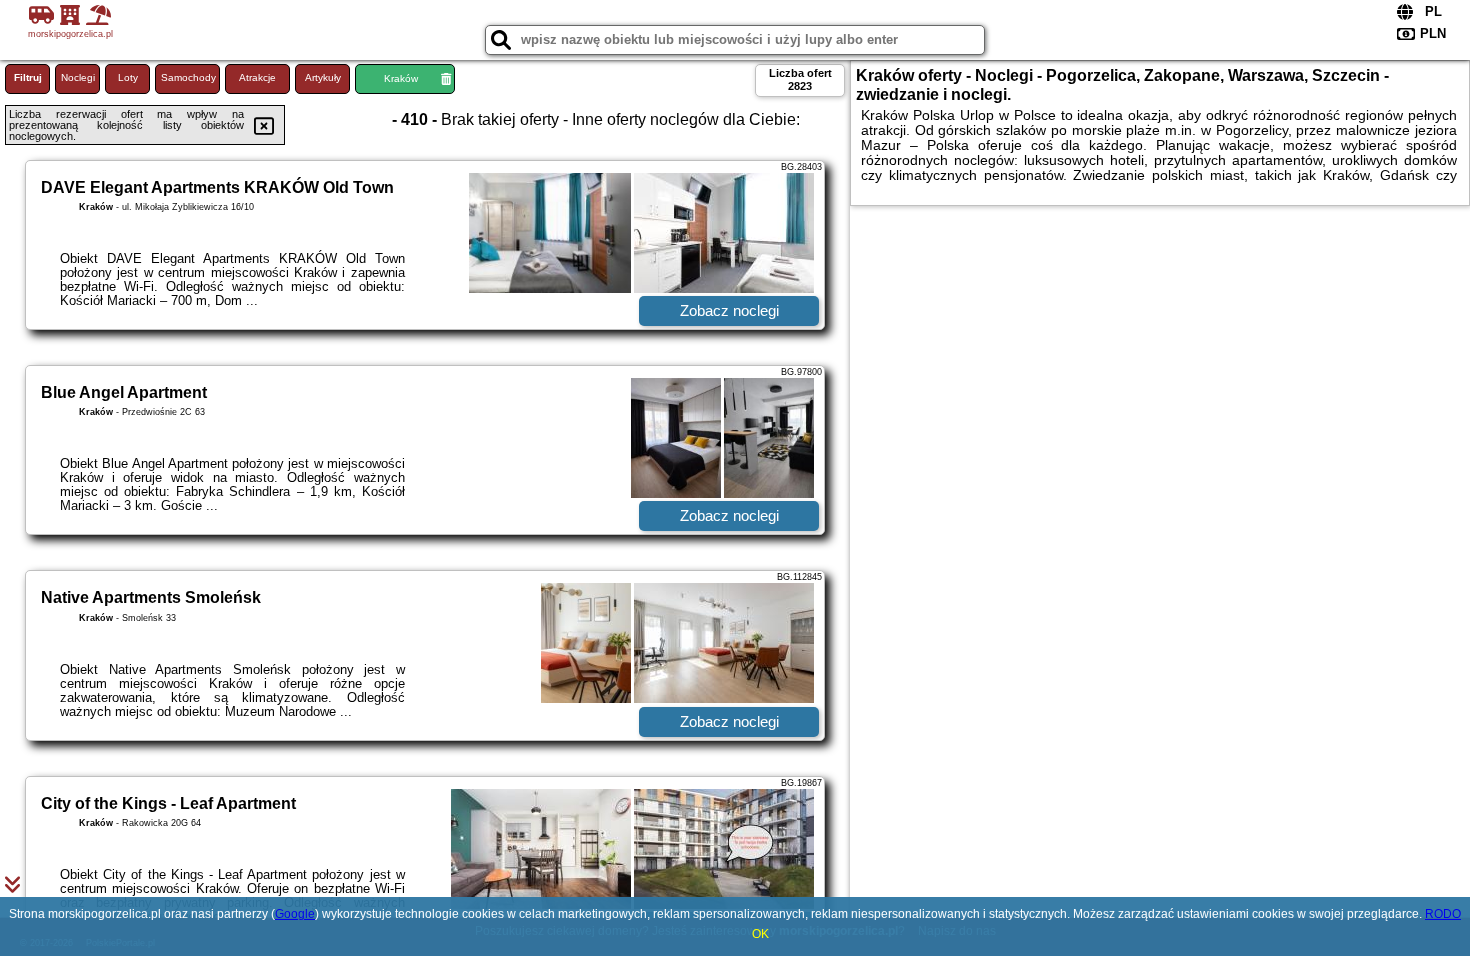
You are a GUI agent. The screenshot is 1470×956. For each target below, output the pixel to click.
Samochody (188, 77)
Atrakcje (257, 77)
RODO (1443, 914)
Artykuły (323, 77)
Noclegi (78, 77)
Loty (128, 77)
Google (295, 914)
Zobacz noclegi (729, 310)
